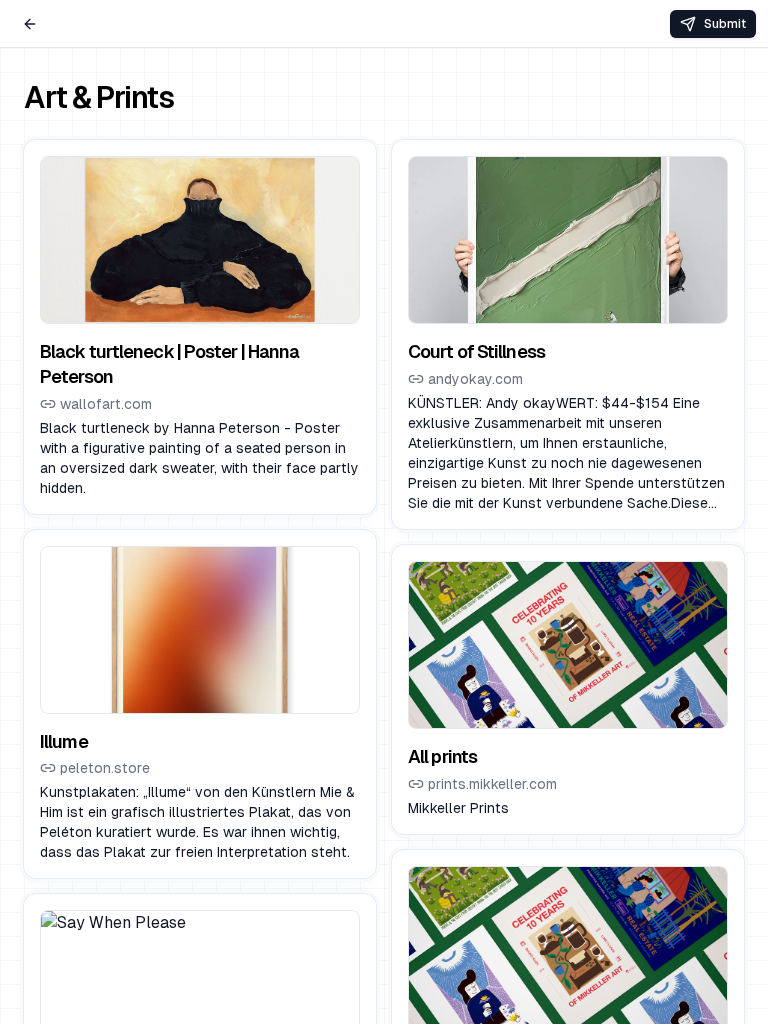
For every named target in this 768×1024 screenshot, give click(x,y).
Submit (725, 24)
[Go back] (30, 24)
